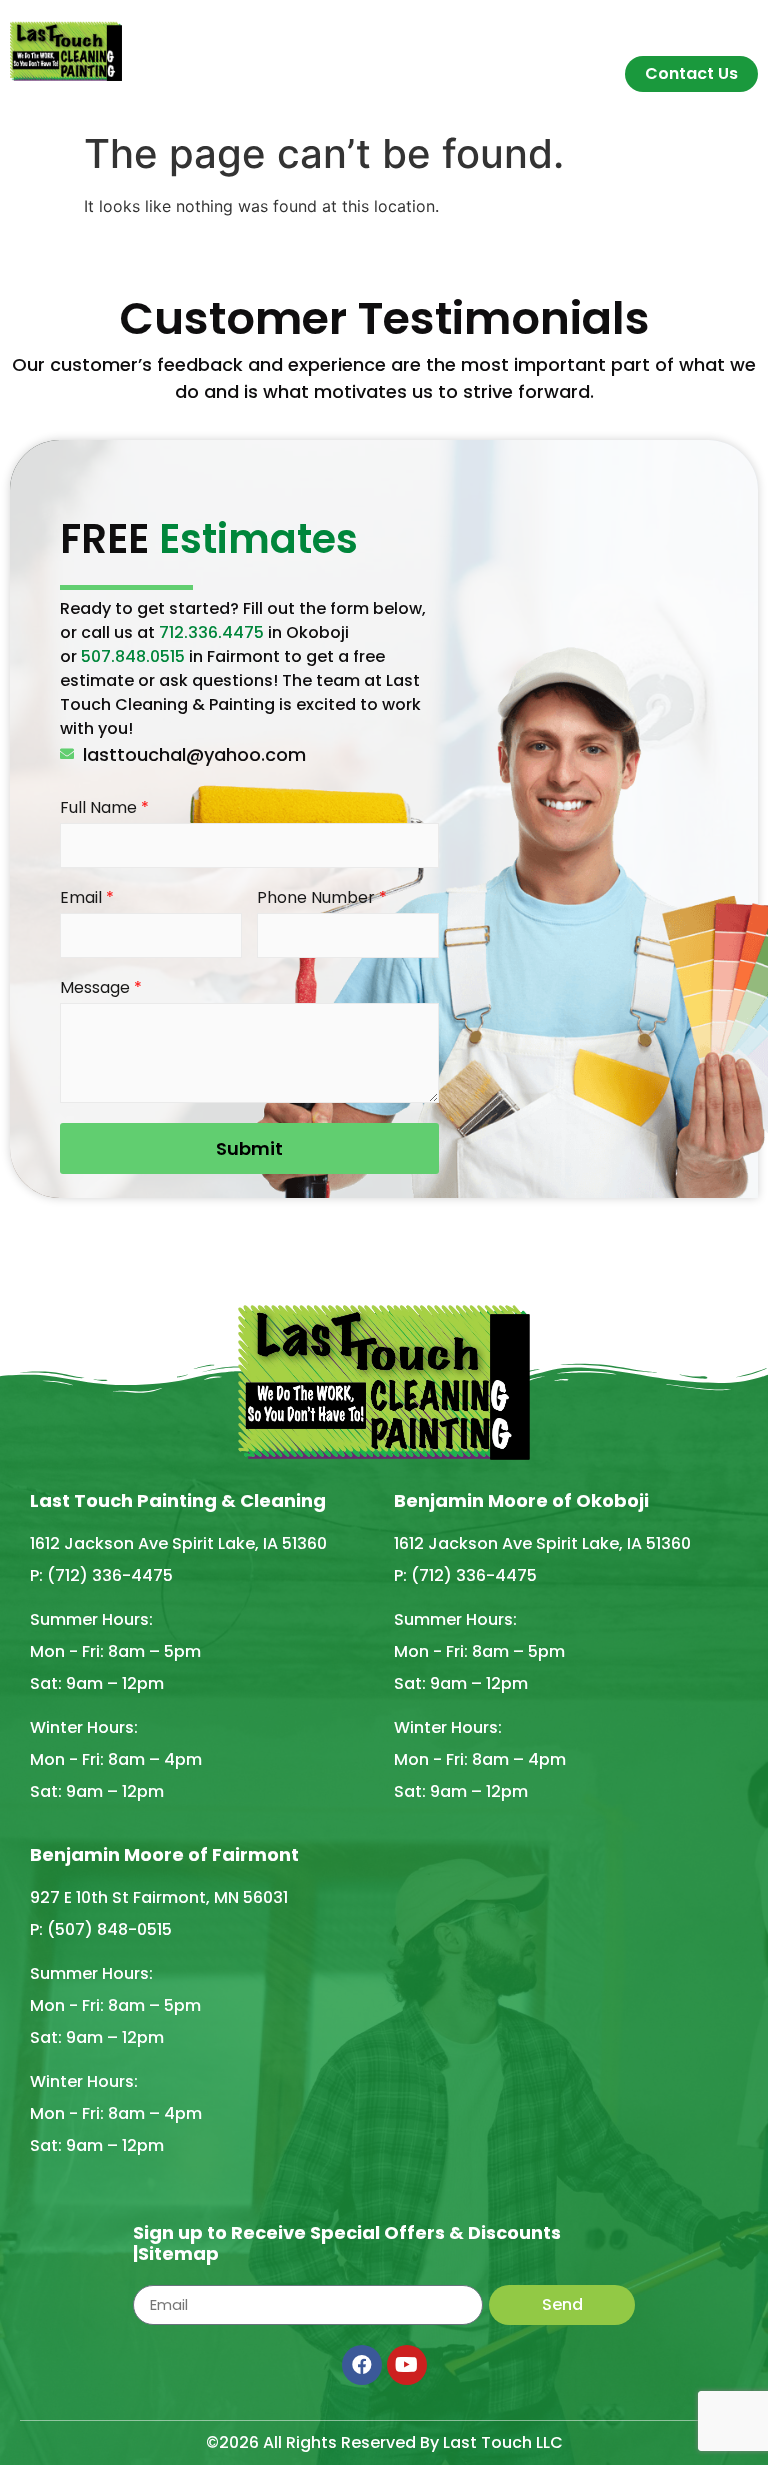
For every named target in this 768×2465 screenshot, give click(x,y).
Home (248, 32)
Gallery (586, 32)
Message (101, 988)
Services (421, 32)
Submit (249, 1148)
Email (87, 898)
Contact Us (691, 73)
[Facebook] (362, 2365)
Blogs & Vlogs (692, 32)
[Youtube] (407, 2365)
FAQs (516, 32)
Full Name (104, 808)
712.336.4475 (211, 632)
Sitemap (178, 2253)
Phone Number (322, 898)
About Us (329, 32)
